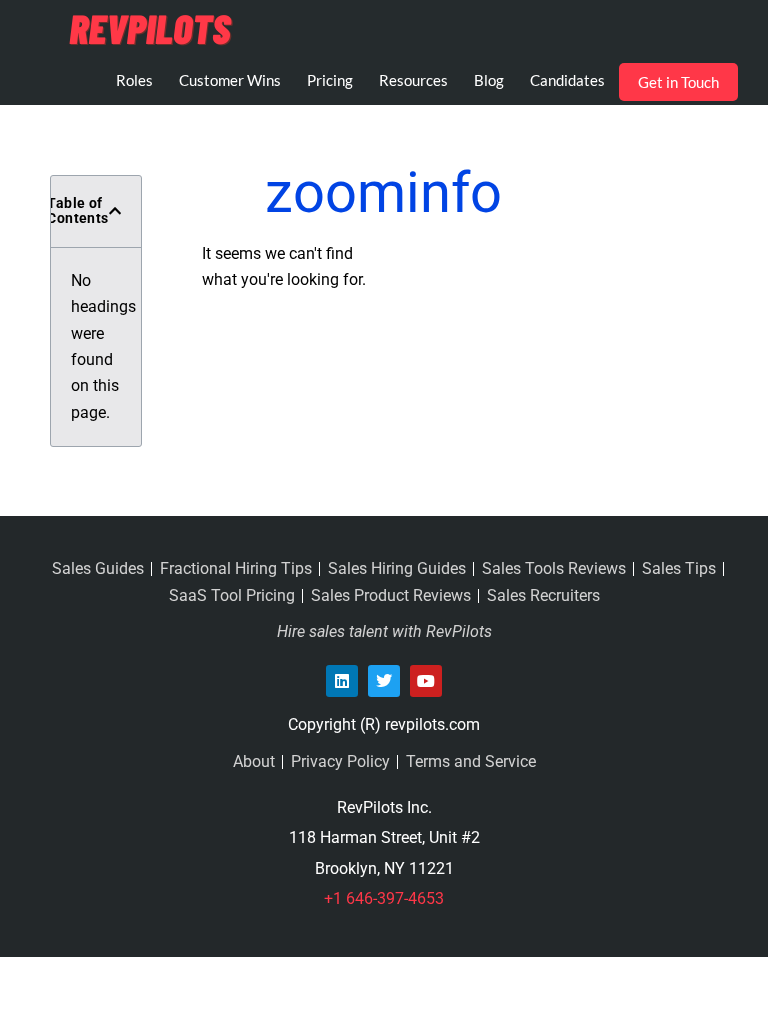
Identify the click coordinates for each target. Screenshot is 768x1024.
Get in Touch (678, 82)
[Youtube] (426, 681)
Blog (489, 80)
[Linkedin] (342, 681)
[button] (115, 211)
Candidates (567, 80)
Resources (413, 80)
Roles (134, 80)
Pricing (330, 80)
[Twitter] (384, 681)
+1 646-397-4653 (384, 898)
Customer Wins (230, 80)
